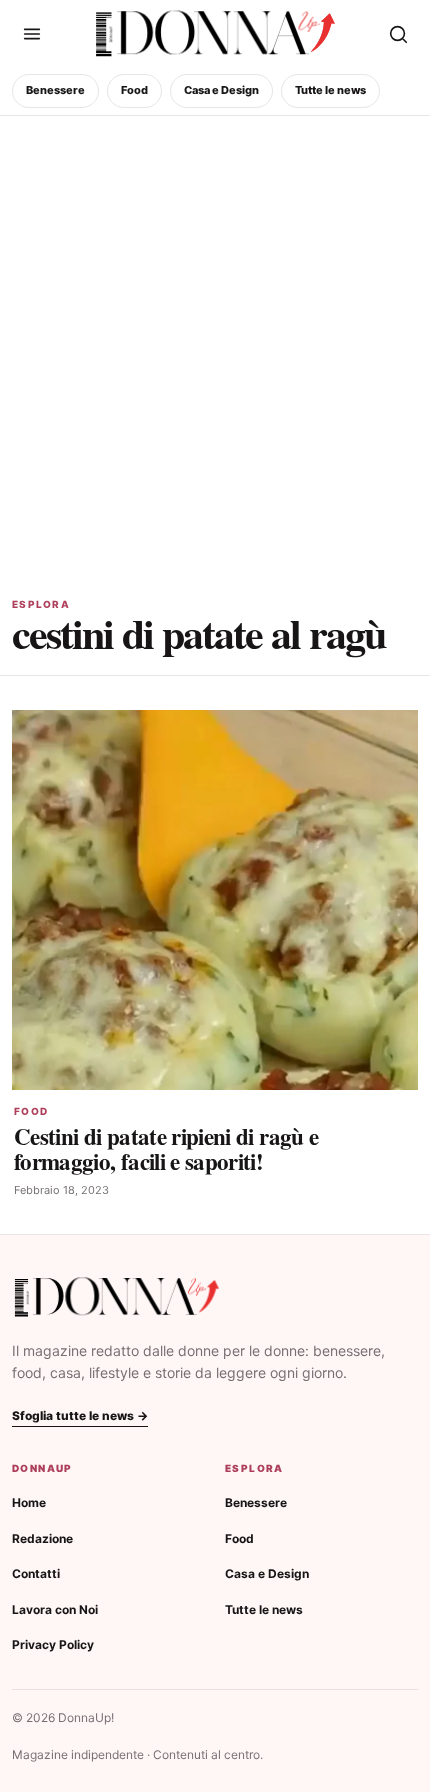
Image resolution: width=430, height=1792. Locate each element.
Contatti (36, 1573)
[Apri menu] (32, 34)
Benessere (55, 90)
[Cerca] (398, 34)
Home (29, 1502)
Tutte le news (330, 90)
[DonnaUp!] (215, 34)
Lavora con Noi (55, 1609)
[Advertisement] (215, 341)
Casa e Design (221, 90)
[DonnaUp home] (117, 1297)
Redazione (42, 1538)
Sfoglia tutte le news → (80, 1415)
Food (134, 90)
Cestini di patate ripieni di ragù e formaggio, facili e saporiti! (166, 1148)
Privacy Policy (53, 1644)
